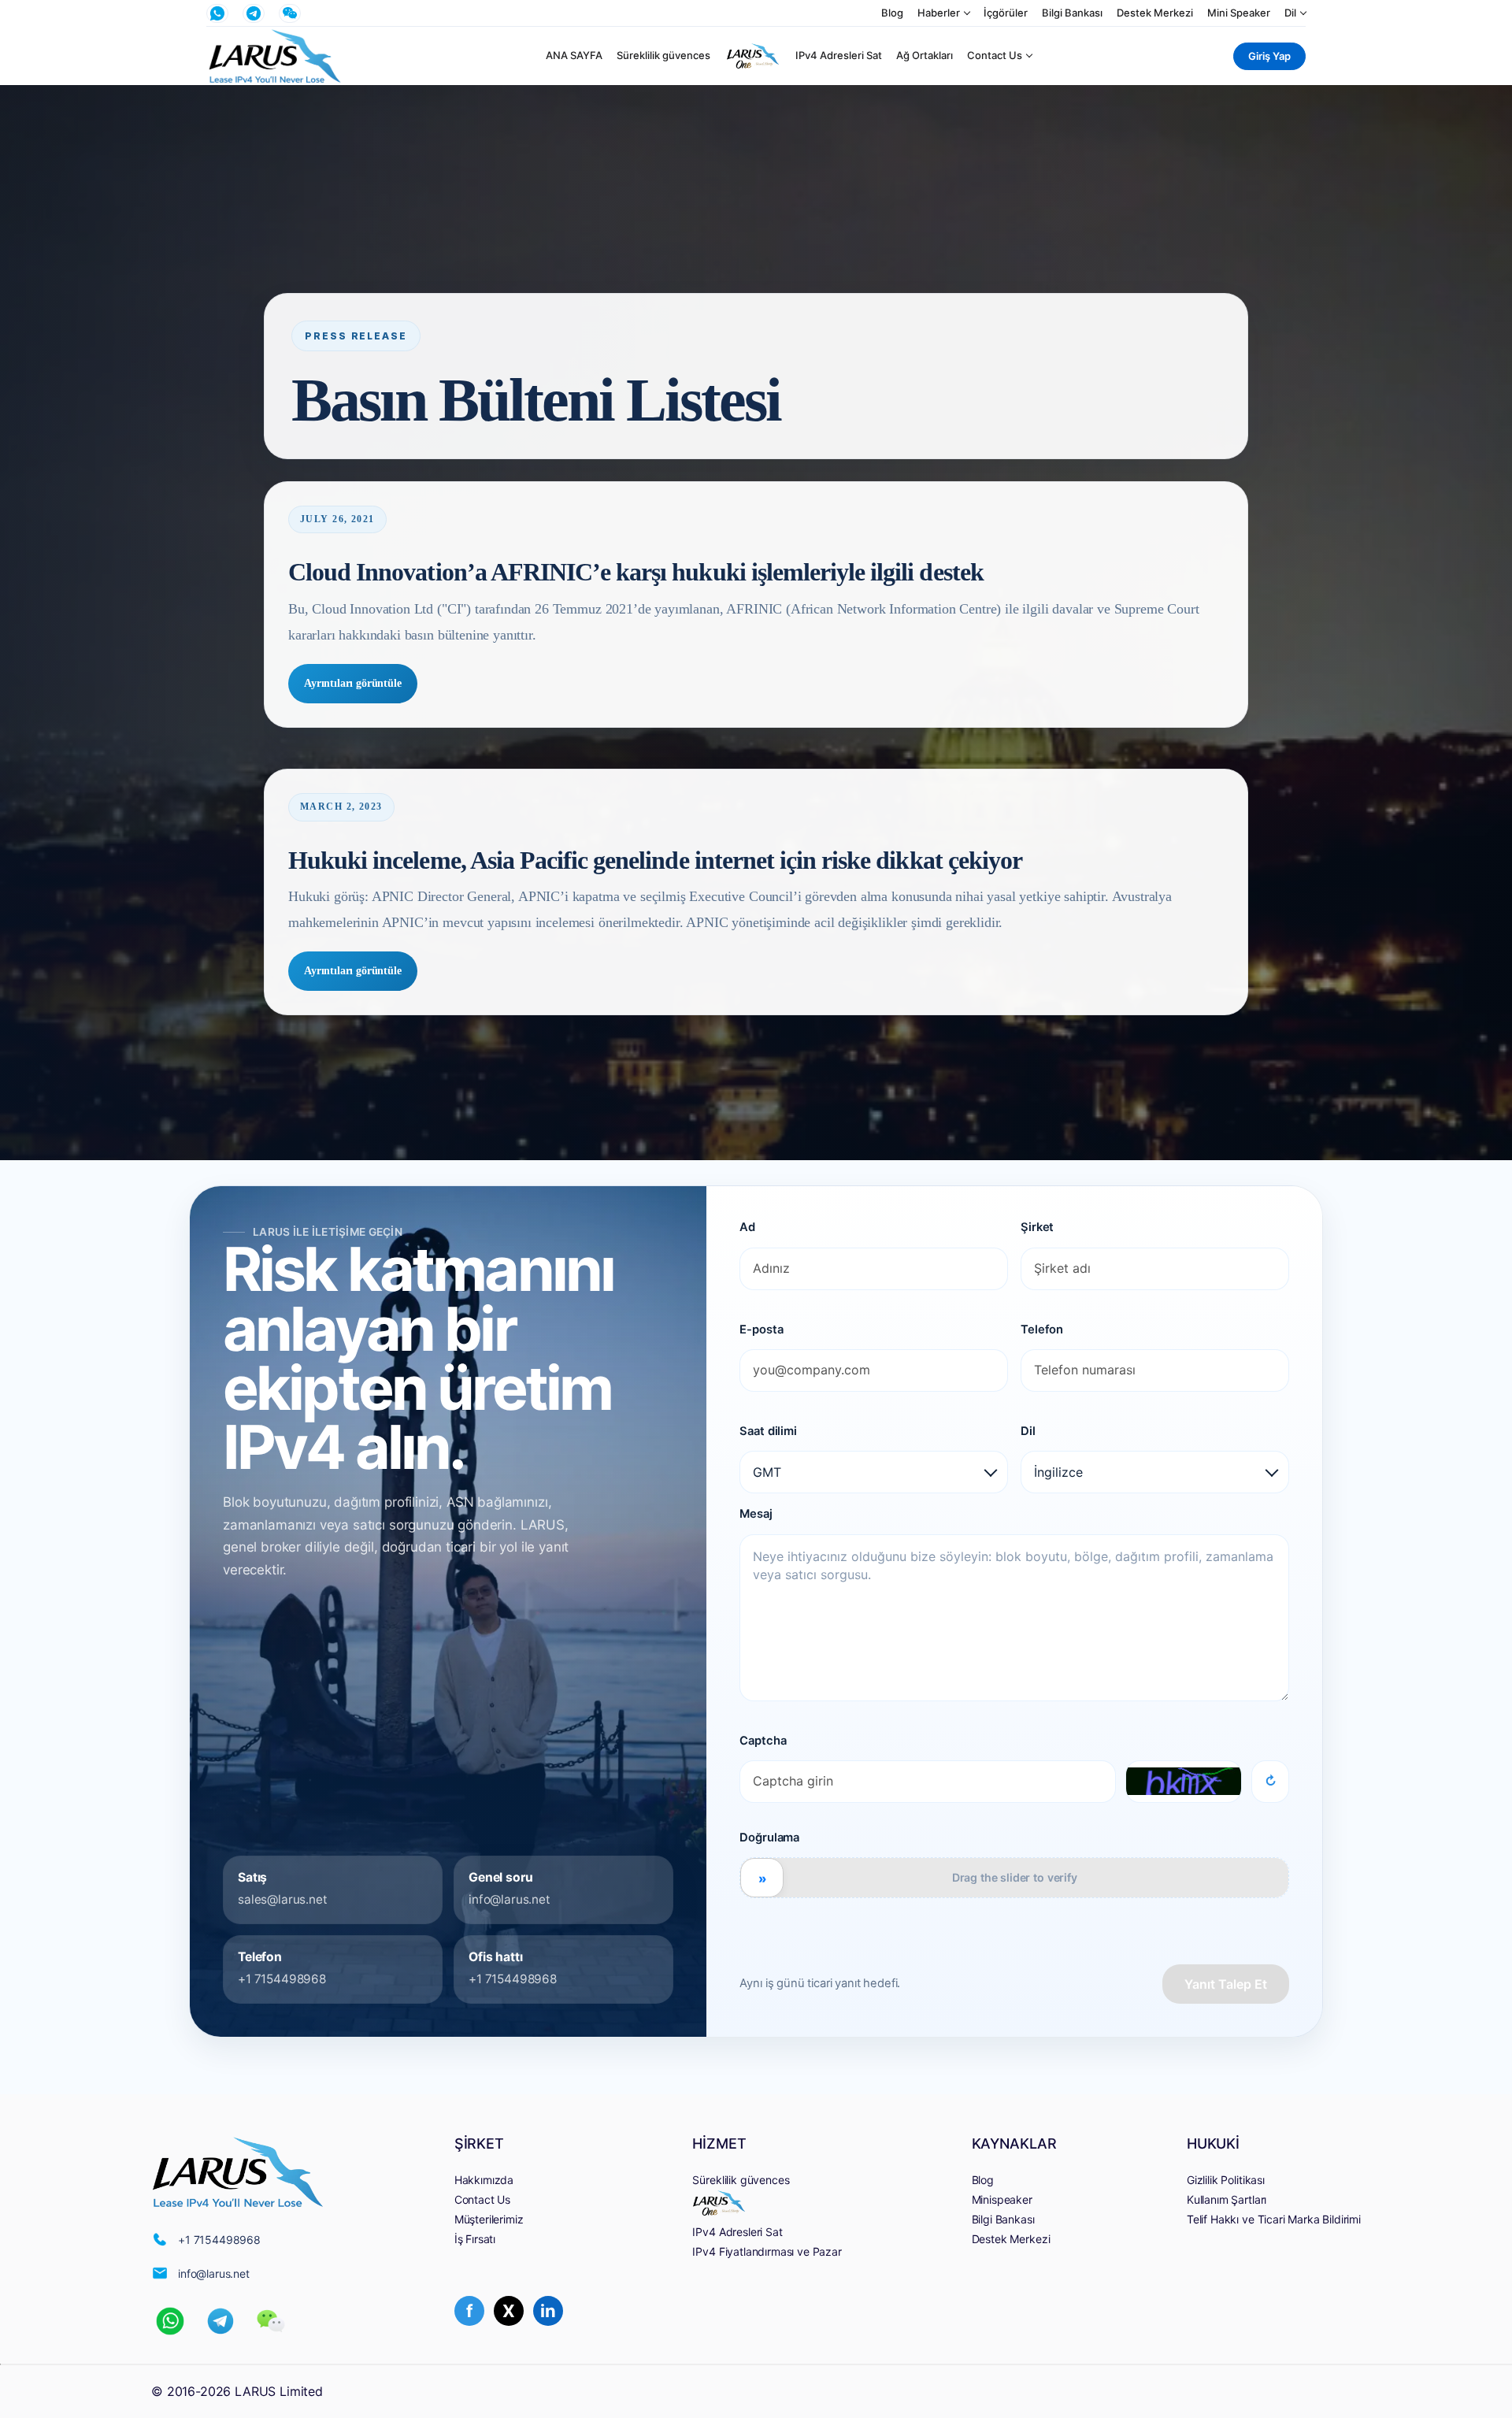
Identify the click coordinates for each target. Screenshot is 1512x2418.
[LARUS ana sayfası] (275, 56)
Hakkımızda (484, 2180)
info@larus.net (510, 1900)
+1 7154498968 (282, 1979)
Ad (747, 1227)
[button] (170, 2321)
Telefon (1042, 1330)
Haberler (939, 13)
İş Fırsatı (475, 2239)
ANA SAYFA (574, 56)
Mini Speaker (1239, 13)
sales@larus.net (283, 1900)
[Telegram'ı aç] (254, 13)
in (548, 2311)
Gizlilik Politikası (1226, 2180)
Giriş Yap (1269, 56)
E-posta (761, 1330)
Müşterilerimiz (489, 2219)
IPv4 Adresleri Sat (839, 56)
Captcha (763, 1741)
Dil (1290, 13)
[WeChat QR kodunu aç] (290, 13)
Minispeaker (1002, 2199)
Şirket (1037, 1227)
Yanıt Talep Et (1226, 1984)
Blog (892, 13)
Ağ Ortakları (925, 56)
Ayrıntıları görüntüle (353, 683)
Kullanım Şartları (1227, 2199)
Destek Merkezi (1155, 13)
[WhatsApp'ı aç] (217, 13)
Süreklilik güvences (663, 56)
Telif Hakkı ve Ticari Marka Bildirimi (1274, 2219)
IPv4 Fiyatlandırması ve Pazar (767, 2251)
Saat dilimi (768, 1431)
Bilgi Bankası (1072, 13)
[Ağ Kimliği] (753, 56)
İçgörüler (1006, 13)
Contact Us (995, 56)
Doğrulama (769, 1838)
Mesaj (756, 1514)
